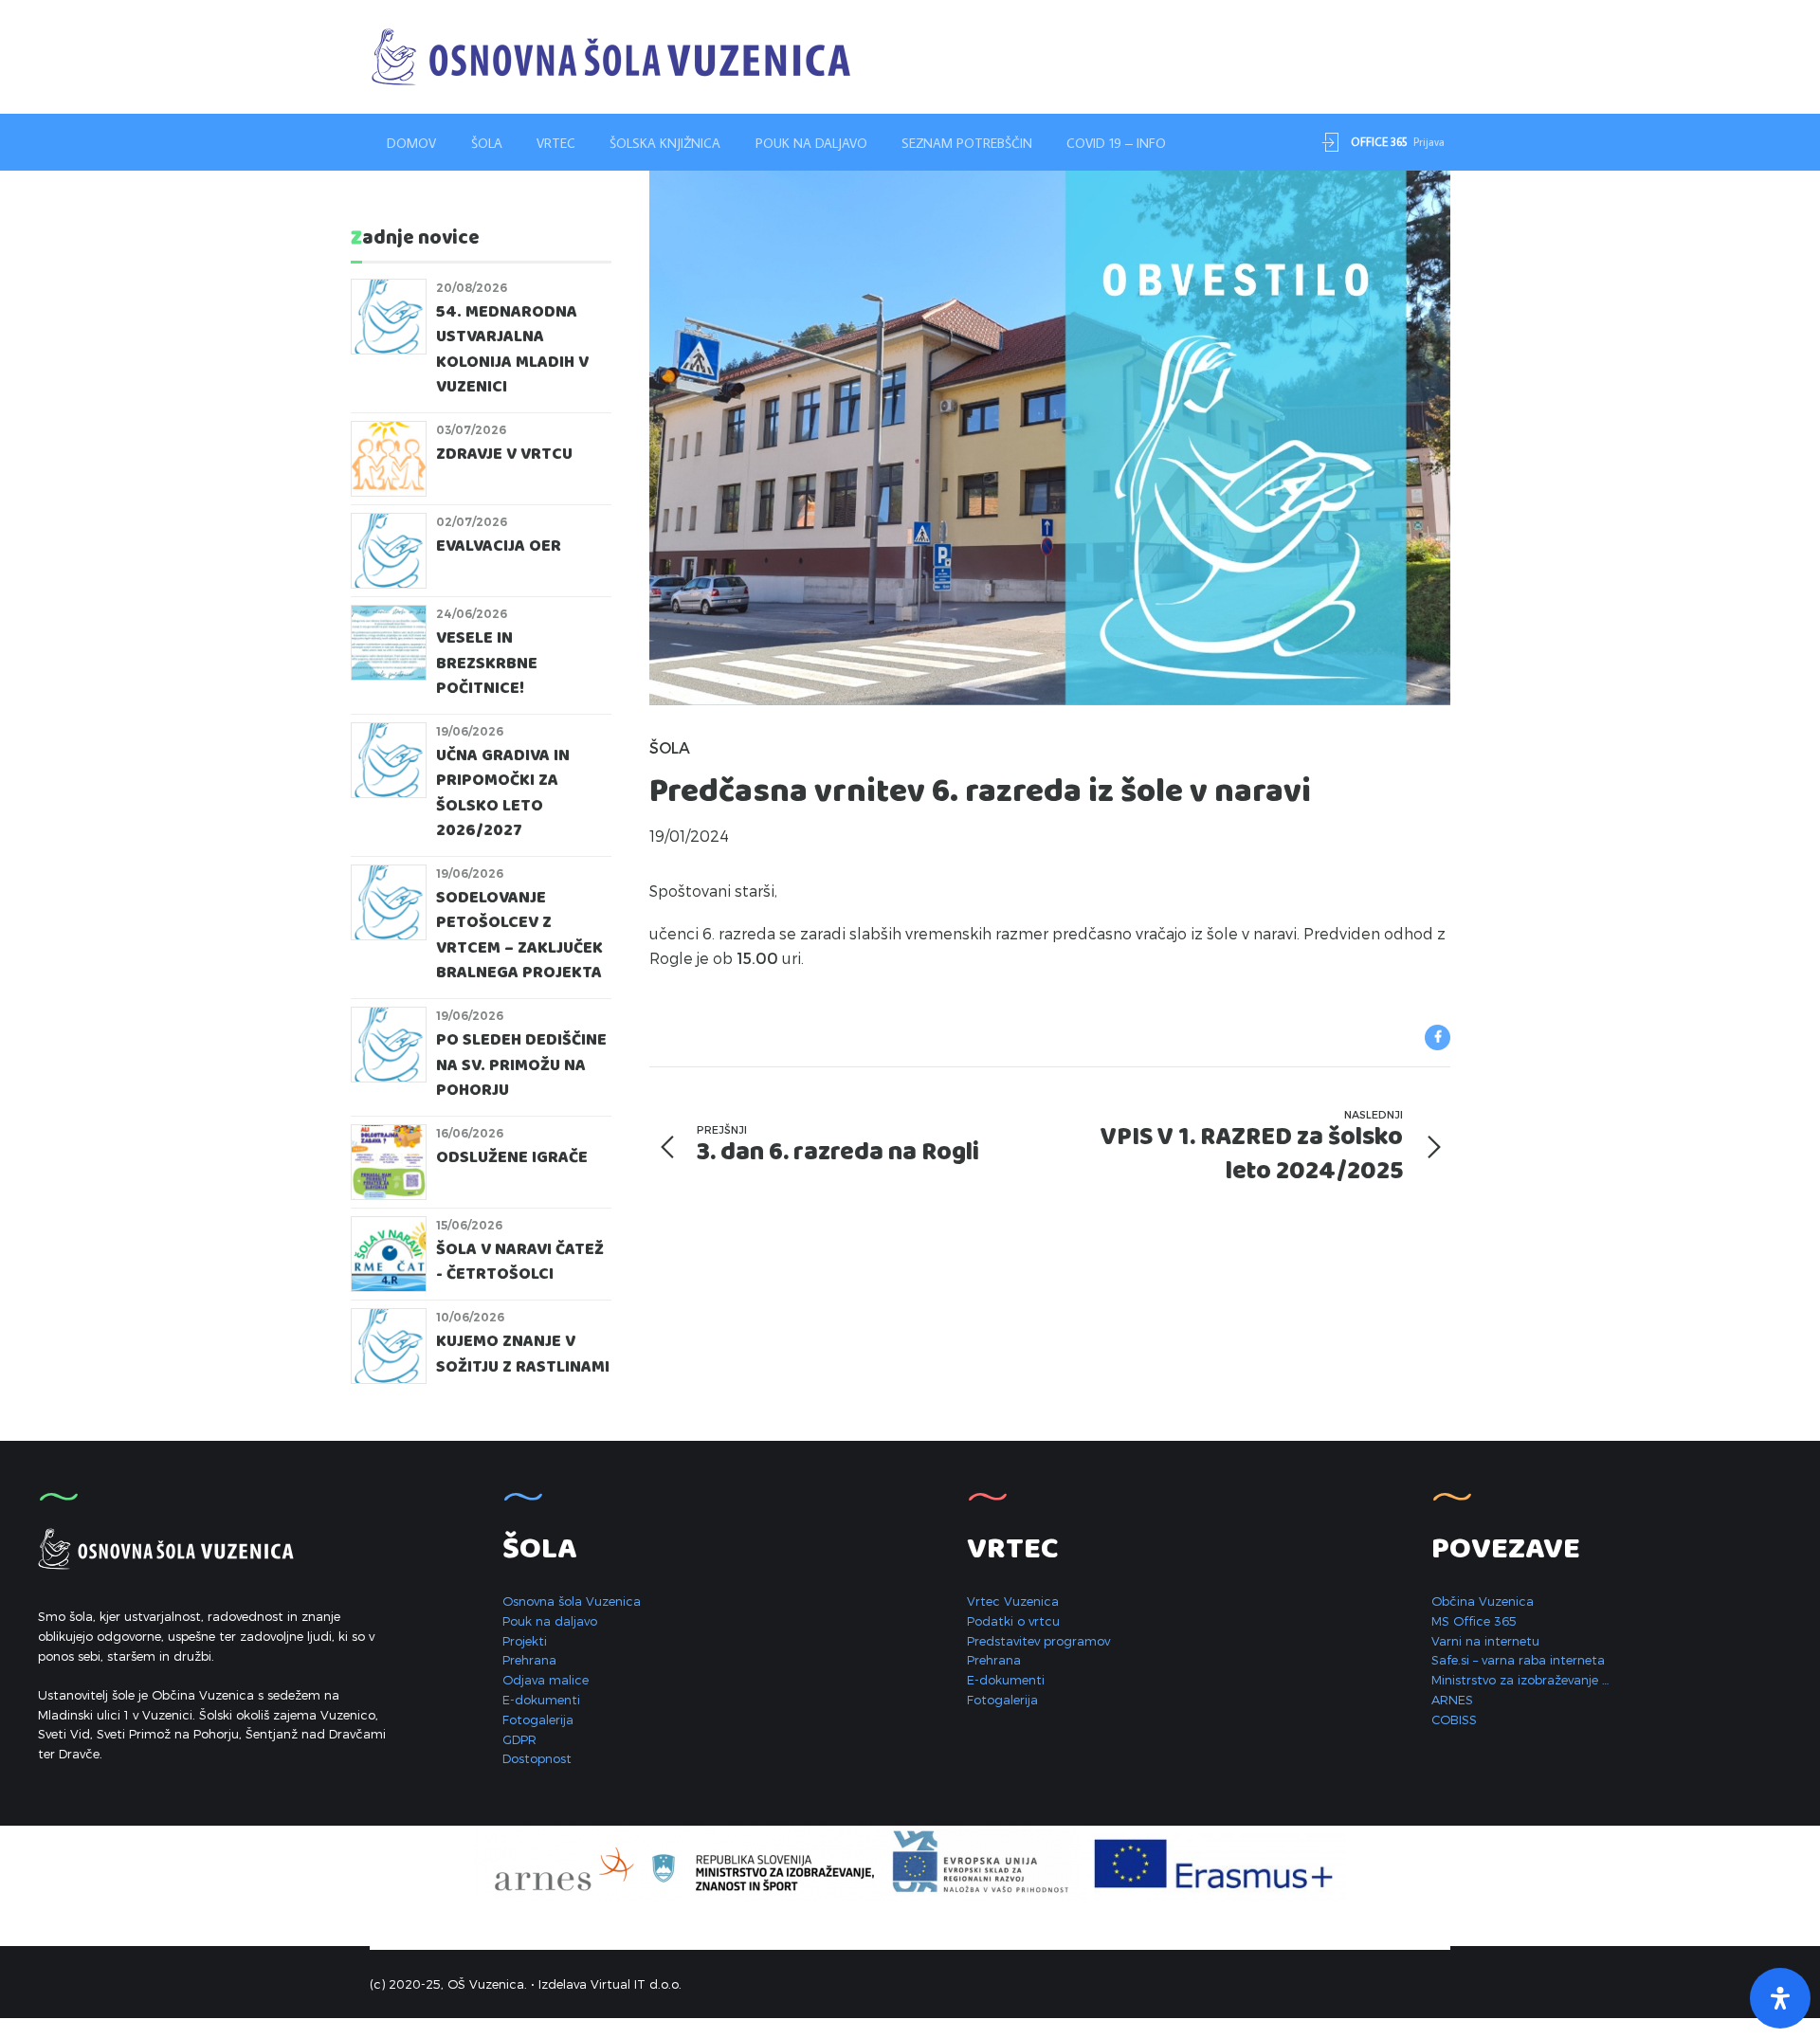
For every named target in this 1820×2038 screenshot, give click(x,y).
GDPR (519, 1739)
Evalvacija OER (499, 546)
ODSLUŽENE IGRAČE (512, 1158)
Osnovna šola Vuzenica (572, 1601)
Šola (487, 143)
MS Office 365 (1474, 1621)
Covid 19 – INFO (1116, 143)
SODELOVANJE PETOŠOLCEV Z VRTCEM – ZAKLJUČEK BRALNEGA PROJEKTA (519, 936)
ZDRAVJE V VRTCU (506, 455)
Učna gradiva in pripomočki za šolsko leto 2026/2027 (503, 793)
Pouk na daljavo (811, 143)
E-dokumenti (541, 1700)
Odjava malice (546, 1680)
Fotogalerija (538, 1720)
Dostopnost (537, 1758)
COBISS (1454, 1720)
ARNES (1452, 1700)
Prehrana (529, 1660)
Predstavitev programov (1038, 1641)
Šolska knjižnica (665, 143)
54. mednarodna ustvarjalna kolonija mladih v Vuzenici (512, 350)
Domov (411, 143)
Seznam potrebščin (967, 143)
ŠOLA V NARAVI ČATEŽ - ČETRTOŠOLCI (520, 1262)
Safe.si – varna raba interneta (1518, 1660)
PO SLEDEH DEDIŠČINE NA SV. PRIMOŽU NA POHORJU (521, 1065)
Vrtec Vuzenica (1013, 1601)
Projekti (525, 1641)
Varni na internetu (1485, 1641)
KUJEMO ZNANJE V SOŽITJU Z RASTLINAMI (523, 1354)
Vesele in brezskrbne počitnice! (487, 664)
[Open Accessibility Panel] (1780, 1998)
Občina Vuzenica (1483, 1601)
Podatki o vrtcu (1013, 1621)
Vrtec (556, 143)
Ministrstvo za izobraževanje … (1520, 1680)
